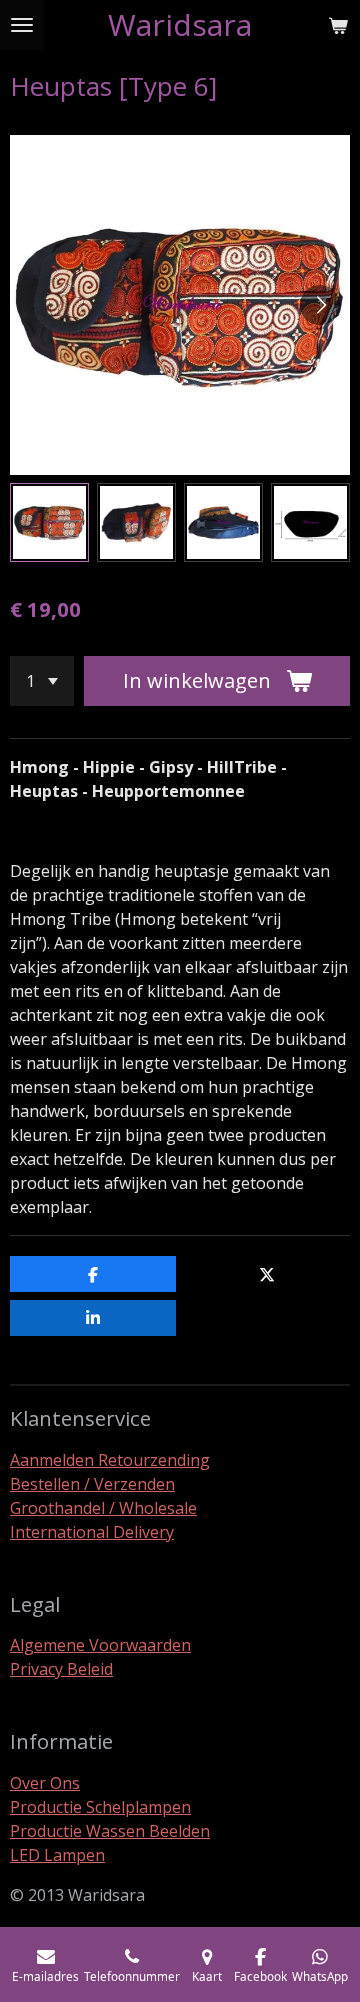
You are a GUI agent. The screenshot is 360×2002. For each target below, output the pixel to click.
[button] (49, 522)
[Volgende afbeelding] (320, 305)
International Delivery (92, 1532)
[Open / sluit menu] (22, 25)
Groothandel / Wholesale (103, 1508)
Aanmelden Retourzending (110, 1460)
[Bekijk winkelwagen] (338, 25)
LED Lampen (57, 1855)
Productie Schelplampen (100, 1807)
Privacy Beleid (61, 1669)
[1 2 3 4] (42, 681)
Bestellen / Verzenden (92, 1484)
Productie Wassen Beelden (110, 1831)
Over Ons (45, 1783)
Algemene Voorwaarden (100, 1645)
